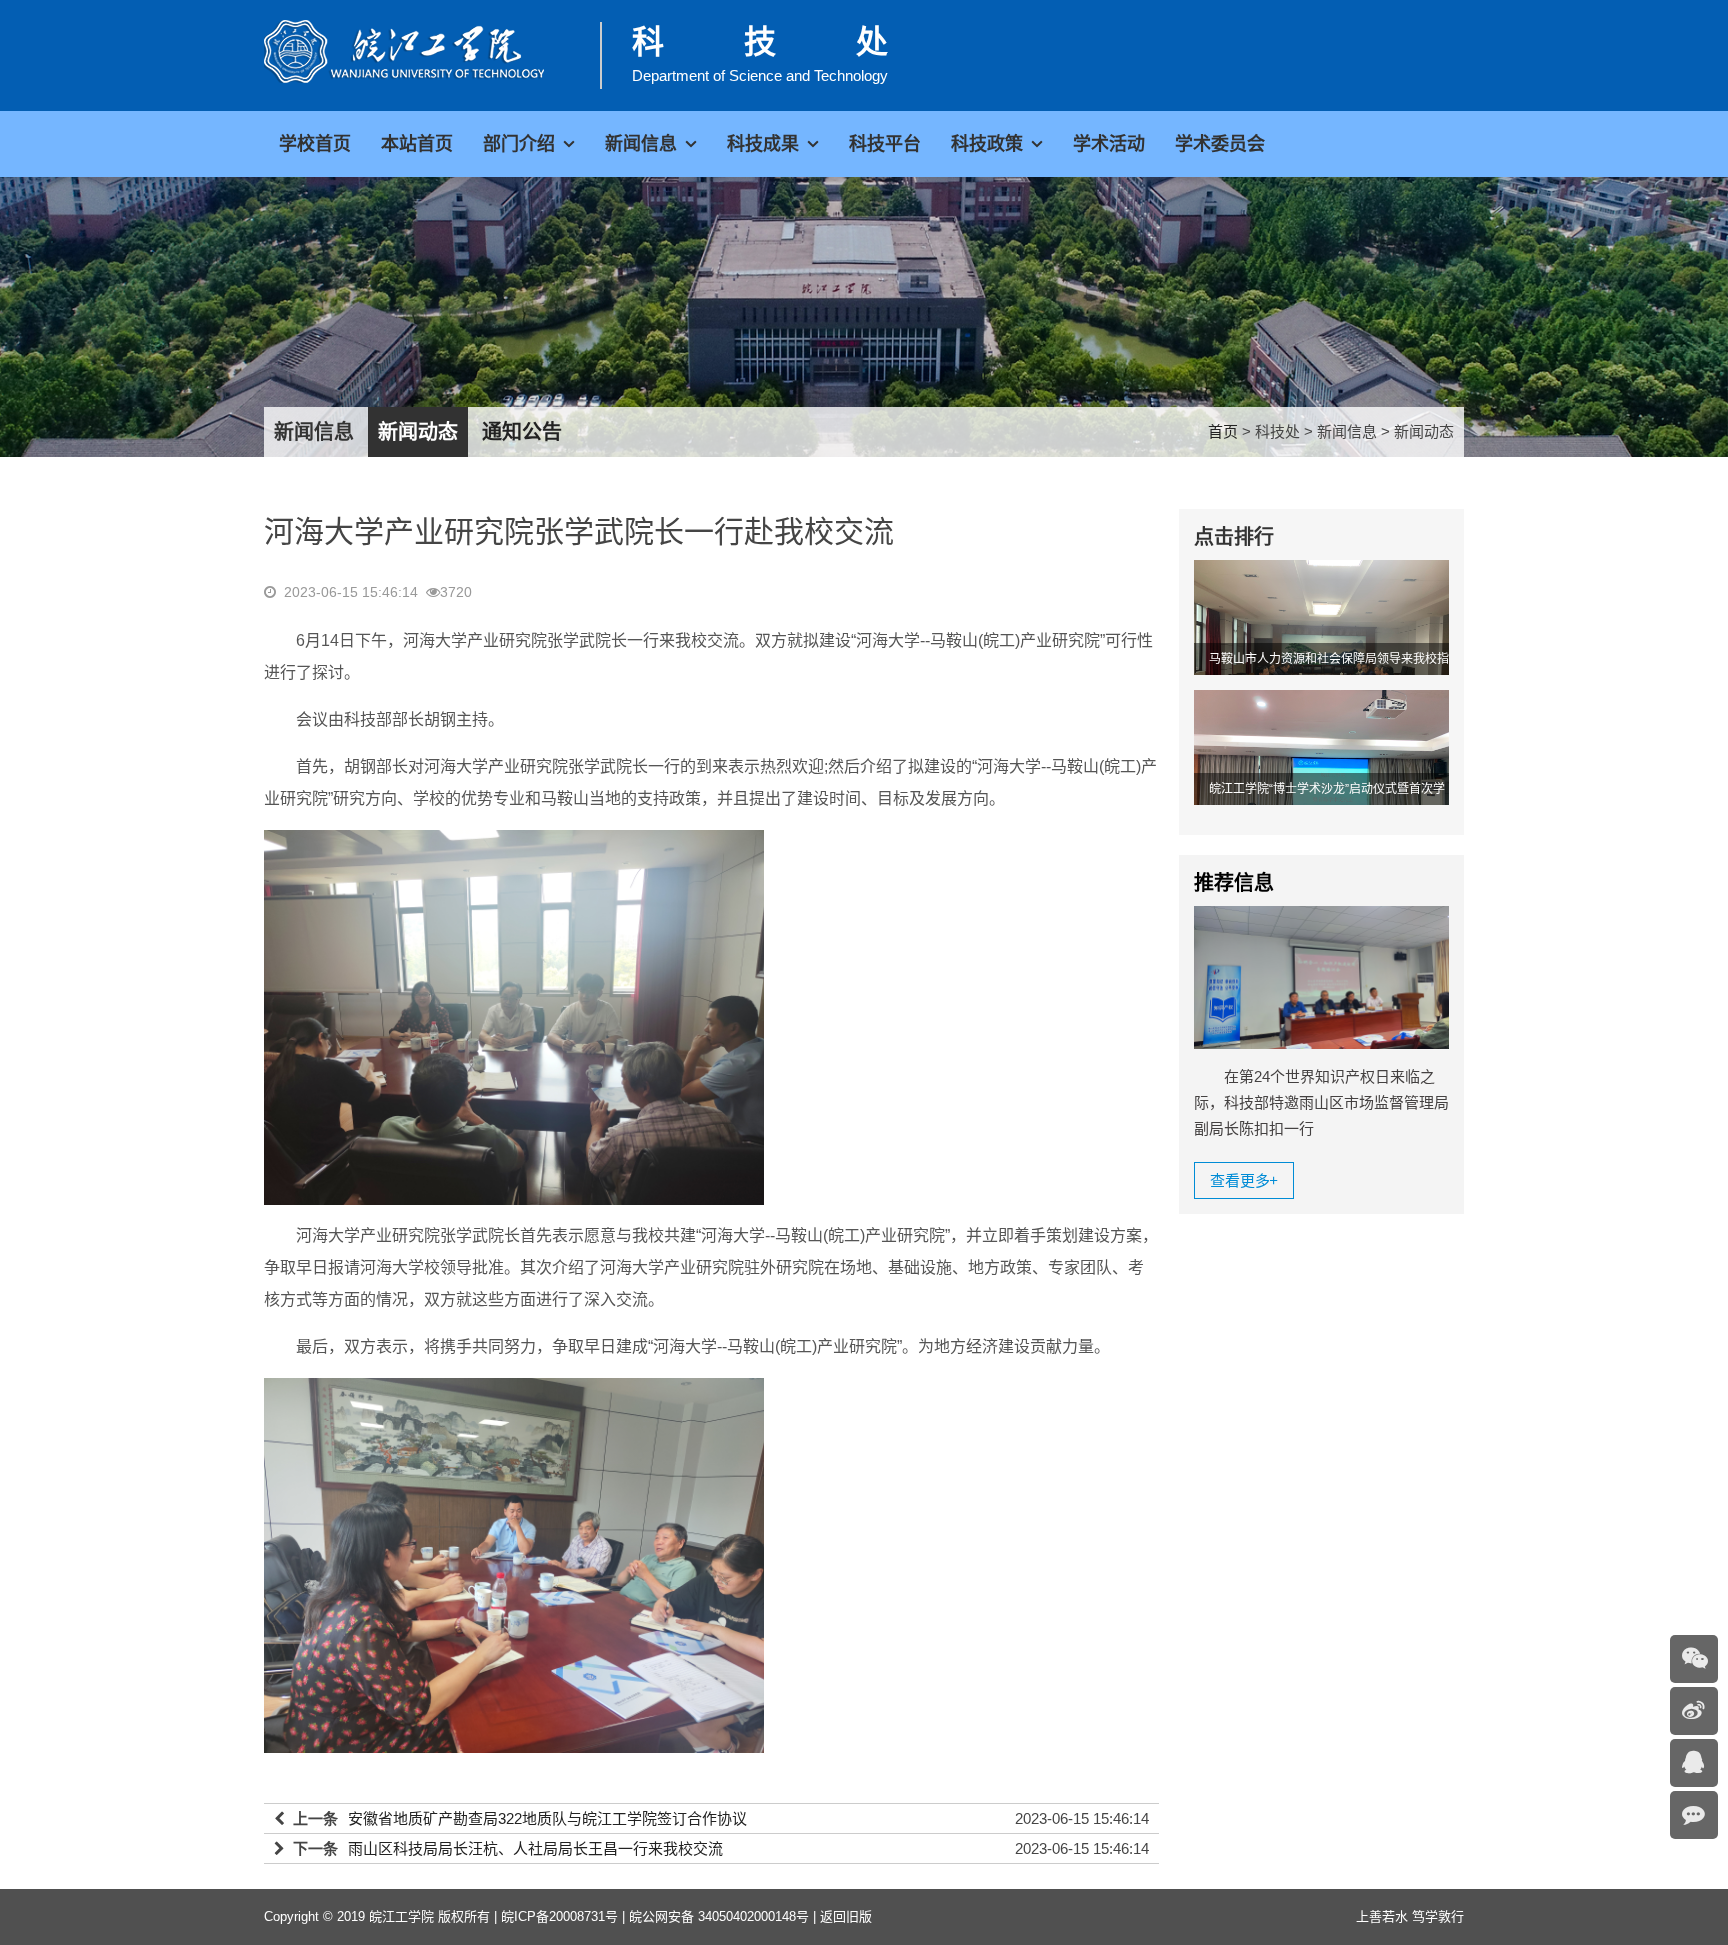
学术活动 (1109, 144)
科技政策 (987, 144)
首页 (1223, 431)
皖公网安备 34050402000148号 (719, 1916)
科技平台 (885, 144)
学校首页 (315, 144)
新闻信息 (641, 144)
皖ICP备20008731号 (559, 1916)
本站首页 (417, 144)
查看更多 (1244, 1180)
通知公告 (522, 432)
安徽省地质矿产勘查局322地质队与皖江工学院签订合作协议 (547, 1818)
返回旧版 (846, 1916)
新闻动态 (418, 432)
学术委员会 (1220, 144)
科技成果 (763, 144)
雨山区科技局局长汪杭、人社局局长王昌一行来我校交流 (535, 1848)
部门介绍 (519, 144)
